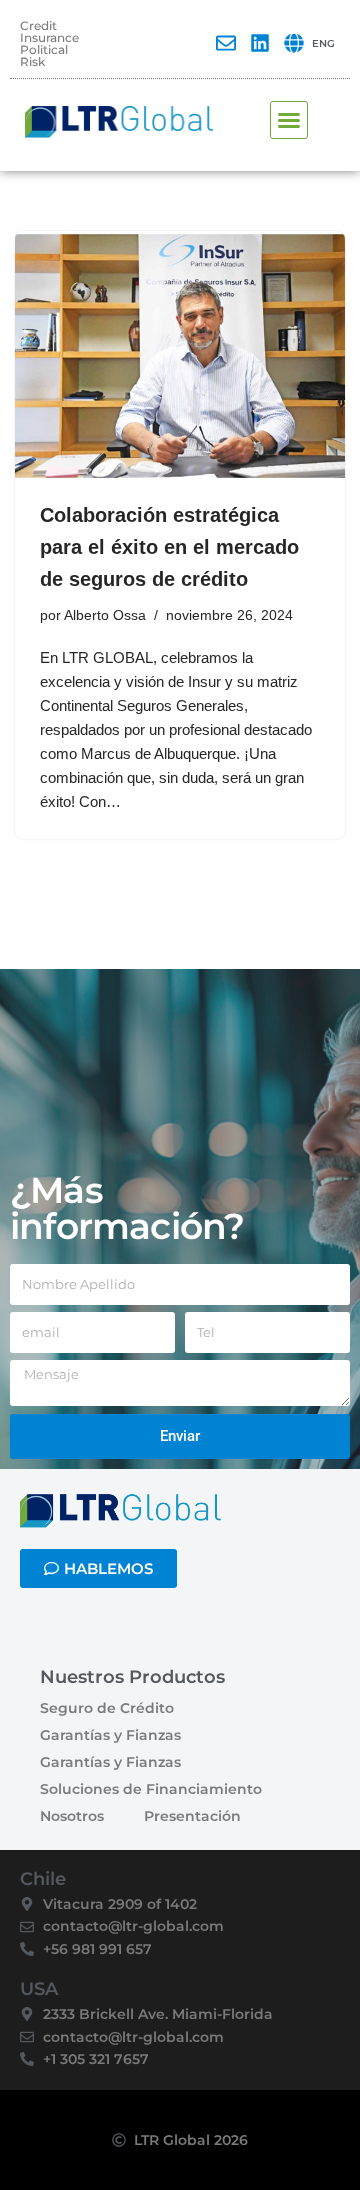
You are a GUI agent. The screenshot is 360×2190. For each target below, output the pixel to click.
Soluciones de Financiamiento (151, 1789)
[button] (289, 120)
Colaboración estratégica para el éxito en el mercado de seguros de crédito (169, 547)
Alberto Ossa (105, 615)
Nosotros (72, 1816)
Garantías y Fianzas (110, 1735)
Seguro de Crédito (107, 1708)
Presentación (192, 1816)
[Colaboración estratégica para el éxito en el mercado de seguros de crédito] (180, 355)
